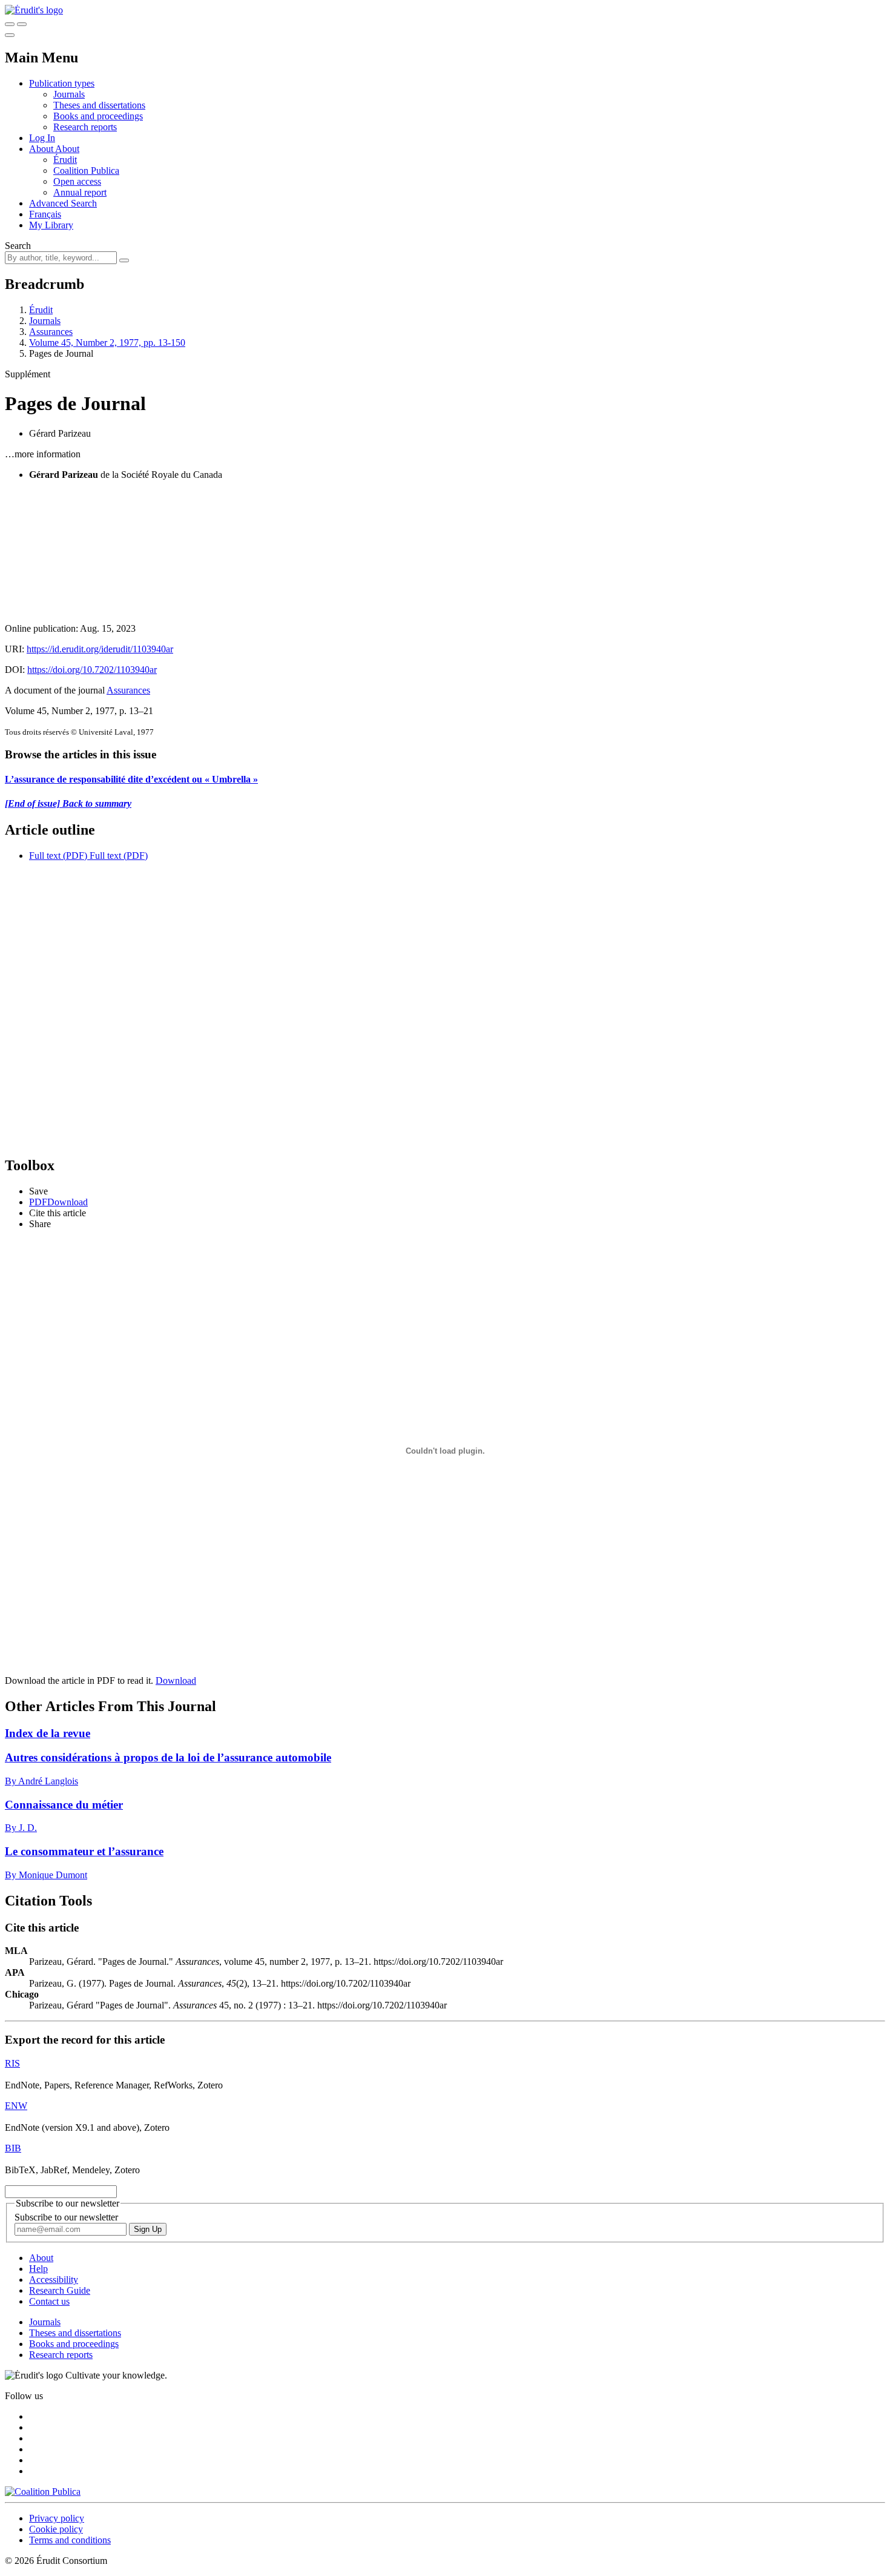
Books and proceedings (98, 116)
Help (38, 2269)
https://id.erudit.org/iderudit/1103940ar (100, 649)
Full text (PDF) (58, 856)
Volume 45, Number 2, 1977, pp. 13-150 (107, 343)
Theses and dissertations (99, 105)
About (67, 149)
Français (45, 214)
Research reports (85, 127)
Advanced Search (63, 203)
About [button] (42, 149)
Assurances (51, 332)
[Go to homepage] (34, 10)
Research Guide (60, 2290)
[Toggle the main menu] (10, 35)
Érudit (65, 160)
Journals (69, 94)
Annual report (80, 192)
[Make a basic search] (10, 24)
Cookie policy (56, 2529)
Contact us (49, 2301)
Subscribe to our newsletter (66, 2217)
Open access (77, 181)
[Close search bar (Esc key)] (22, 24)
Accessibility (54, 2280)
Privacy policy (57, 2518)
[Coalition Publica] (43, 2492)
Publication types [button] (62, 83)
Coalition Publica (86, 171)
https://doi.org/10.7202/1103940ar (92, 670)
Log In (42, 138)
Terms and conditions (70, 2540)
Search (18, 246)
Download (176, 1680)
